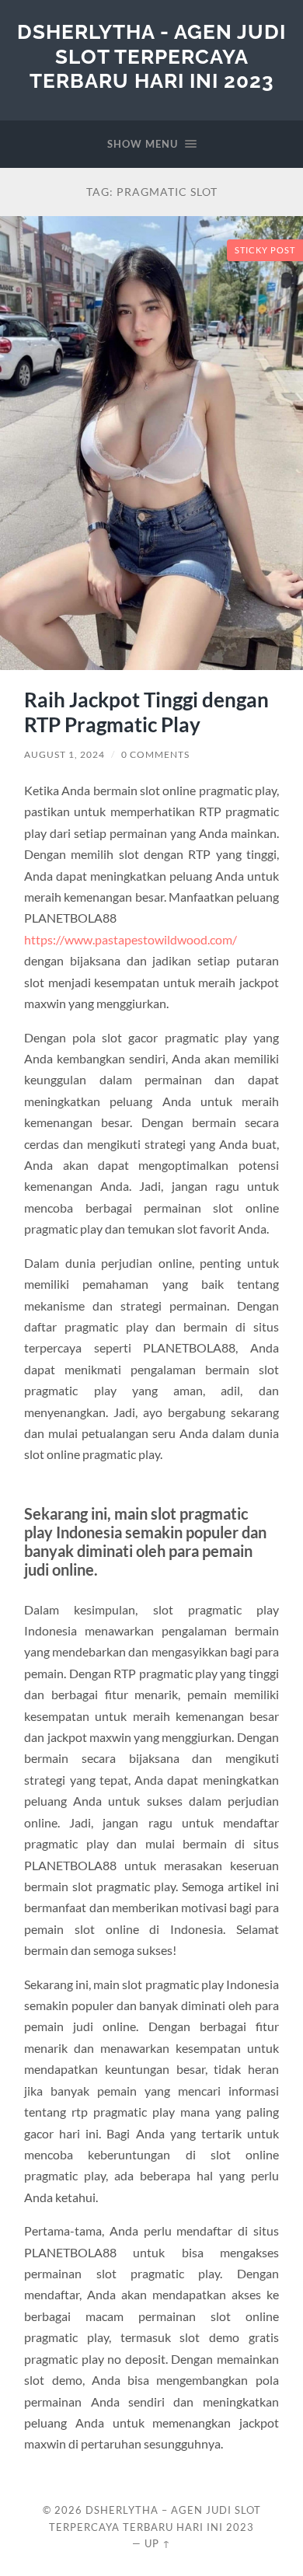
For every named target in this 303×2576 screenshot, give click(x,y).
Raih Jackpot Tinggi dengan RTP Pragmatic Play (146, 712)
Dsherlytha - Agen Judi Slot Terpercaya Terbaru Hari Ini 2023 (151, 56)
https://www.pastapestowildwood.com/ (131, 939)
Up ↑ (158, 2543)
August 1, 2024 (64, 754)
